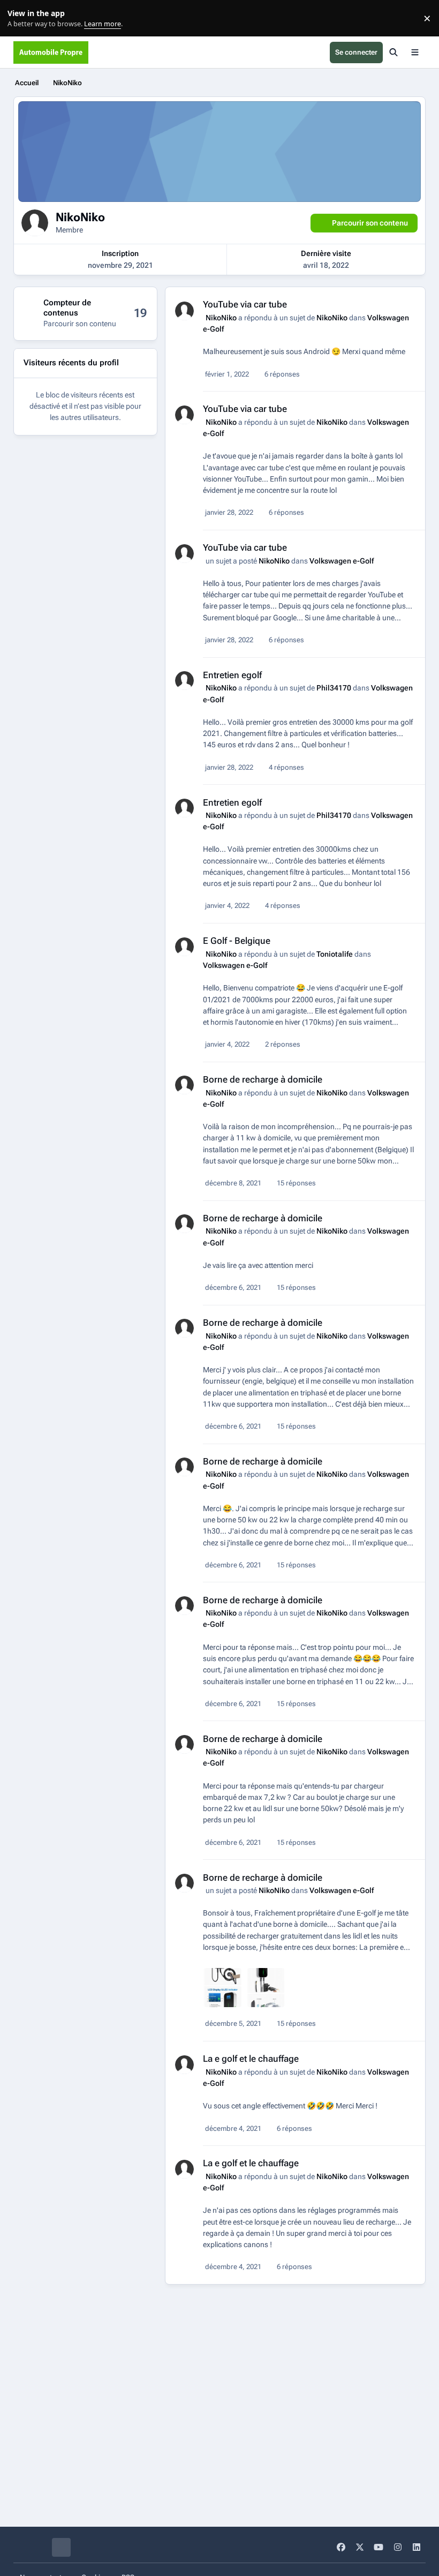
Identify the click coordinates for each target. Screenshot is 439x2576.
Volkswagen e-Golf (342, 561)
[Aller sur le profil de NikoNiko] (184, 311)
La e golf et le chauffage (251, 2059)
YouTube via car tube (245, 304)
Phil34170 (334, 688)
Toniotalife (335, 954)
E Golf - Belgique (237, 941)
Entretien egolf (232, 675)
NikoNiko (221, 318)
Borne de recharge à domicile (263, 1079)
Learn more (21, 18)
